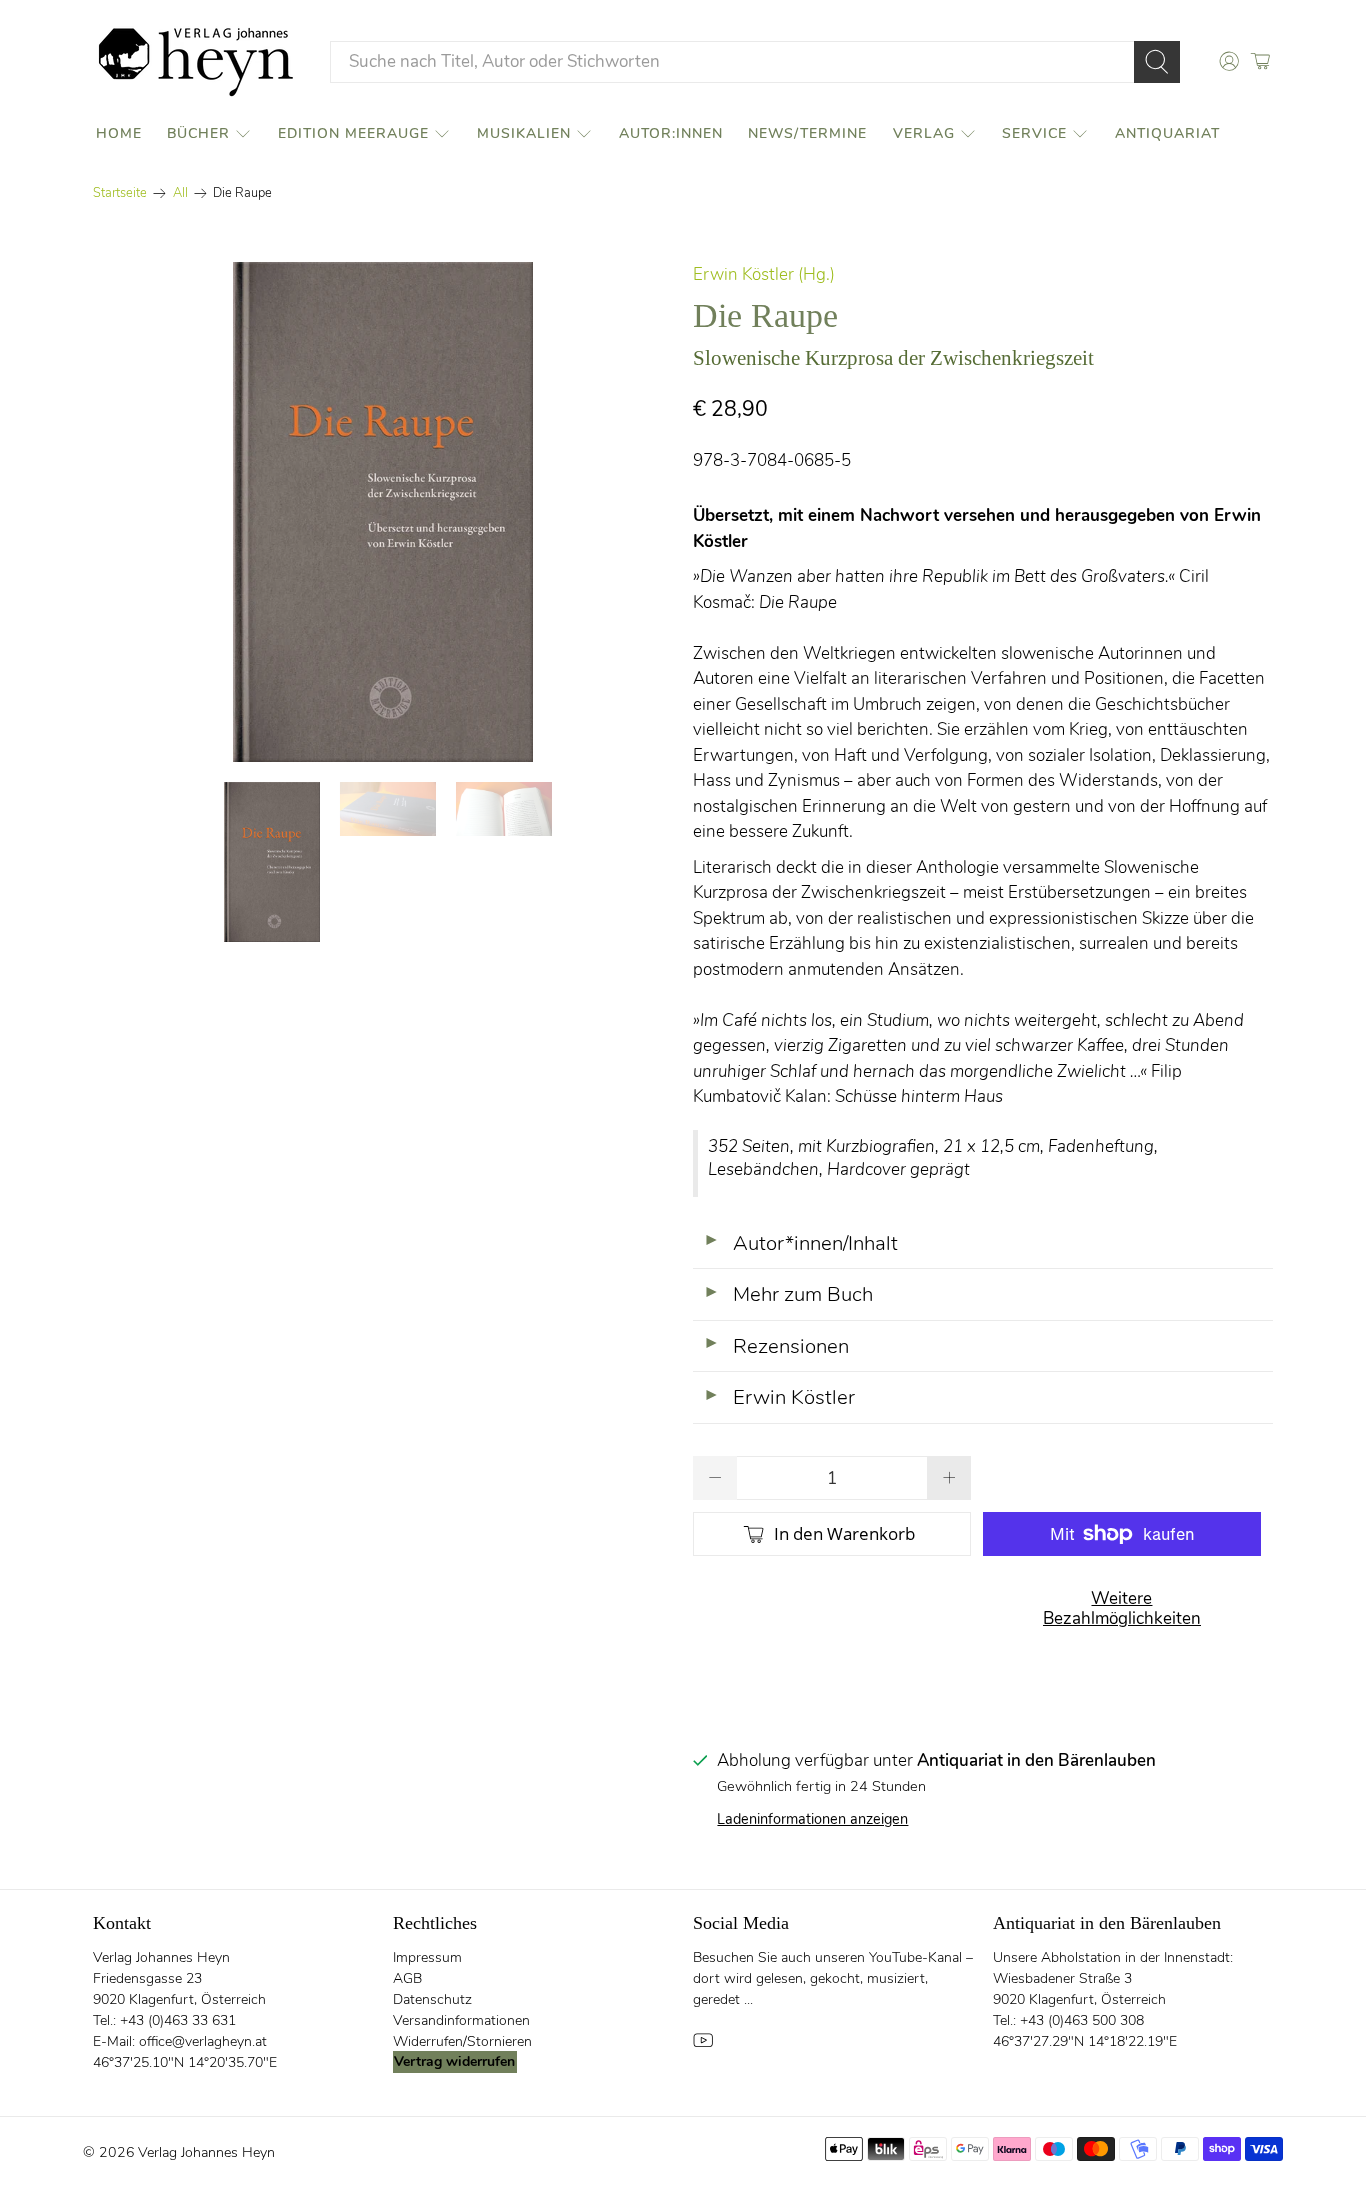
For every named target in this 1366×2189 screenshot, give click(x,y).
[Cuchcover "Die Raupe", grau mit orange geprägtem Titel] (383, 512)
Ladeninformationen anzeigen (812, 1819)
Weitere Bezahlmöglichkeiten (1122, 1608)
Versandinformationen (461, 2020)
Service (1034, 133)
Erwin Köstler (779, 1397)
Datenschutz (432, 1999)
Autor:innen (671, 133)
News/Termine (807, 133)
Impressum (427, 1957)
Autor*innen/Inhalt (800, 1243)
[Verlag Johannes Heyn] (196, 62)
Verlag (924, 133)
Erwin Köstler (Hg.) (764, 274)
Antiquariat (1167, 133)
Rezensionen (776, 1346)
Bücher (198, 133)
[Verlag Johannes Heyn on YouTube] (703, 2045)
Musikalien (524, 133)
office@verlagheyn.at (203, 2041)
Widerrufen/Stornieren (462, 2041)
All (180, 193)
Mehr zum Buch (788, 1294)
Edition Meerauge (353, 133)
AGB (407, 1978)
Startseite (120, 193)
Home (119, 133)
